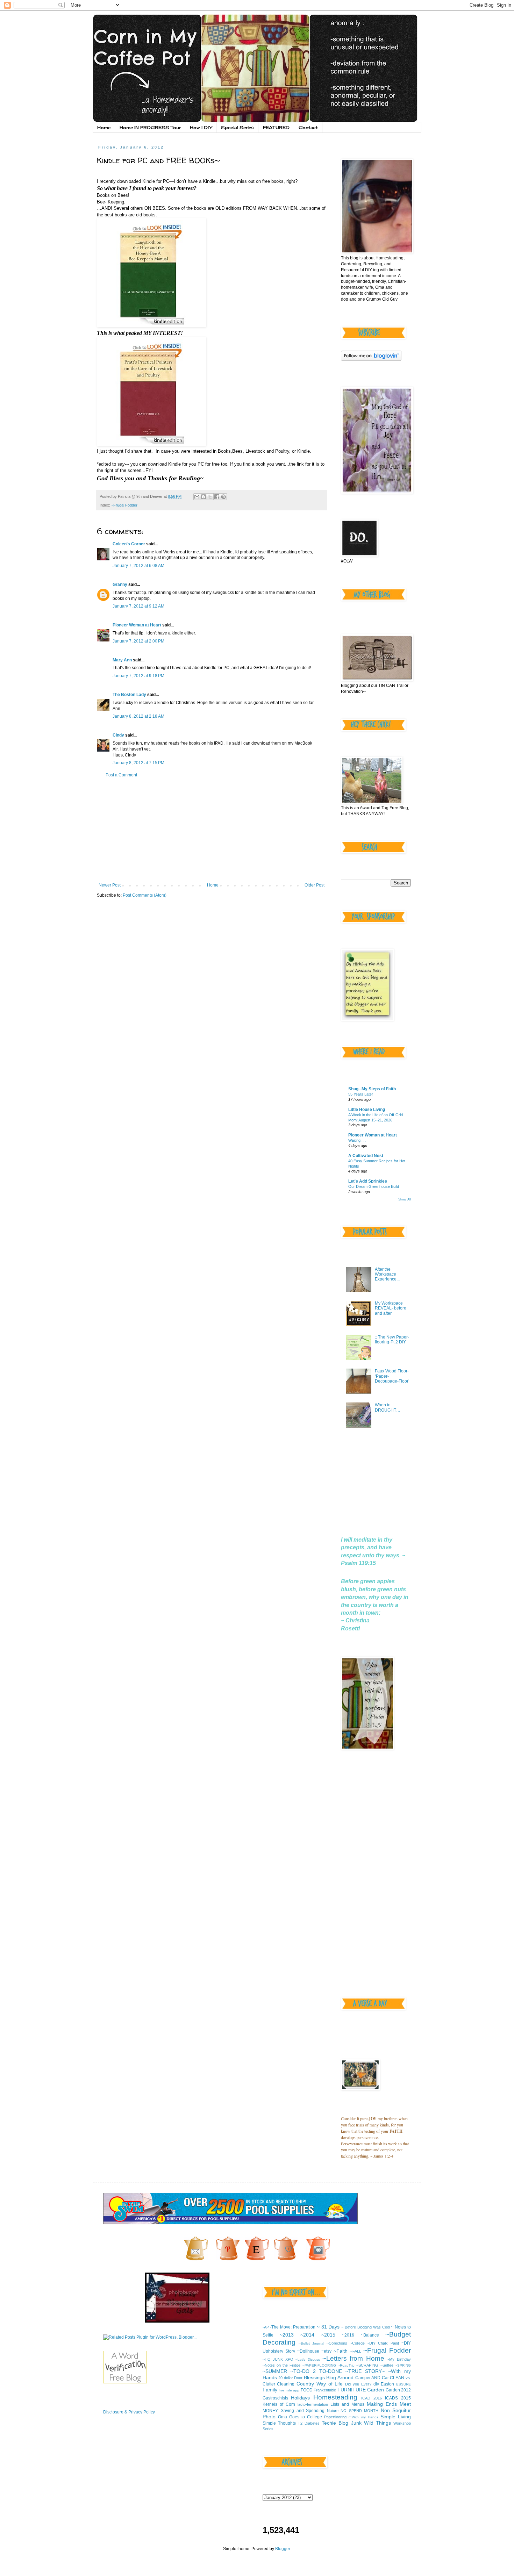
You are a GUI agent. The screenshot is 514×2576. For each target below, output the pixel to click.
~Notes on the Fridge (282, 2365)
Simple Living (396, 2417)
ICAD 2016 (372, 2398)
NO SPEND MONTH (359, 2411)
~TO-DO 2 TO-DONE (316, 2371)
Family (270, 2390)
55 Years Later (361, 1094)
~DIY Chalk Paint (383, 2343)
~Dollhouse (308, 2351)
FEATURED (276, 127)
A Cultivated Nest (366, 1156)
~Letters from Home (353, 2358)
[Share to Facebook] (217, 497)
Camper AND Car (372, 2378)
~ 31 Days (328, 2327)
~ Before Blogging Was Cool (365, 2327)
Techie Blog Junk (341, 2423)
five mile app (289, 2390)
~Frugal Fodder (124, 505)
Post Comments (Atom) (145, 895)
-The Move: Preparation (293, 2327)
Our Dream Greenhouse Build (374, 1186)
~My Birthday (399, 2359)
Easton (387, 2384)
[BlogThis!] (204, 497)
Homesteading (335, 2397)
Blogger (283, 2549)
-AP (266, 2327)
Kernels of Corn (279, 2404)
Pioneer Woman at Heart (137, 625)
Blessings (314, 2377)
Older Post (315, 885)
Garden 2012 (398, 2390)
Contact (308, 127)
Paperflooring (335, 2417)
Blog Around (340, 2377)
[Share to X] (210, 497)
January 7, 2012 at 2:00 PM (138, 641)
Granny (120, 584)
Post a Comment (121, 775)
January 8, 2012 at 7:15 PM (138, 763)
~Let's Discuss (308, 2359)
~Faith (341, 2351)
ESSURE (404, 2384)
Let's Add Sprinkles (368, 1181)
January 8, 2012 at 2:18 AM (138, 716)
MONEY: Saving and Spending (294, 2411)
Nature (333, 2411)
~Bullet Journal (311, 2343)
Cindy (118, 735)
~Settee (387, 2365)
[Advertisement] (212, 830)
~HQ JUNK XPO (278, 2359)
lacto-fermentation (313, 2404)
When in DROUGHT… (388, 1407)
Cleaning (286, 2384)
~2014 (307, 2335)
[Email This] (197, 497)
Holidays (300, 2398)
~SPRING (403, 2365)
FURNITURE (352, 2390)
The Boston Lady (129, 695)
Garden (376, 2390)
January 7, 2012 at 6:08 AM (138, 566)
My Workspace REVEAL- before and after (391, 1308)
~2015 (328, 2335)
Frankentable (325, 2390)
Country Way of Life (320, 2384)
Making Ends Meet (389, 2404)
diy (376, 2384)
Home (104, 127)
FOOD (307, 2390)
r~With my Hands (363, 2417)
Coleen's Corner (129, 544)
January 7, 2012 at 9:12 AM (138, 606)
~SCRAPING (367, 2365)
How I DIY (201, 127)
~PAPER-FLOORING (319, 2365)
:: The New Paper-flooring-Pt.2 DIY (392, 1340)
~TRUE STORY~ (365, 2371)
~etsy (326, 2351)
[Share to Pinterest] (223, 497)
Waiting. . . (357, 1140)
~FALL (356, 2351)
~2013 (287, 2335)
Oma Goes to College (300, 2417)
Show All (405, 1199)
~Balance (370, 2335)
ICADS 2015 (398, 2398)
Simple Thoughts (279, 2423)
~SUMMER (275, 2371)
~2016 (348, 2335)
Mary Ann (122, 660)
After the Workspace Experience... (387, 1274)
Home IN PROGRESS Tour (150, 127)
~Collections (337, 2343)
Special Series (237, 127)
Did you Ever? (358, 2384)
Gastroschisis (275, 2398)
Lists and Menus (347, 2404)
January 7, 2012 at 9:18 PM (138, 676)
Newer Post (110, 885)
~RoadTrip (346, 2365)
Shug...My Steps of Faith (372, 1089)
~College (357, 2343)
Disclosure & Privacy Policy (129, 2412)
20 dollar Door (290, 2378)
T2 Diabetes (309, 2423)
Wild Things (377, 2423)
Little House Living (367, 1110)
